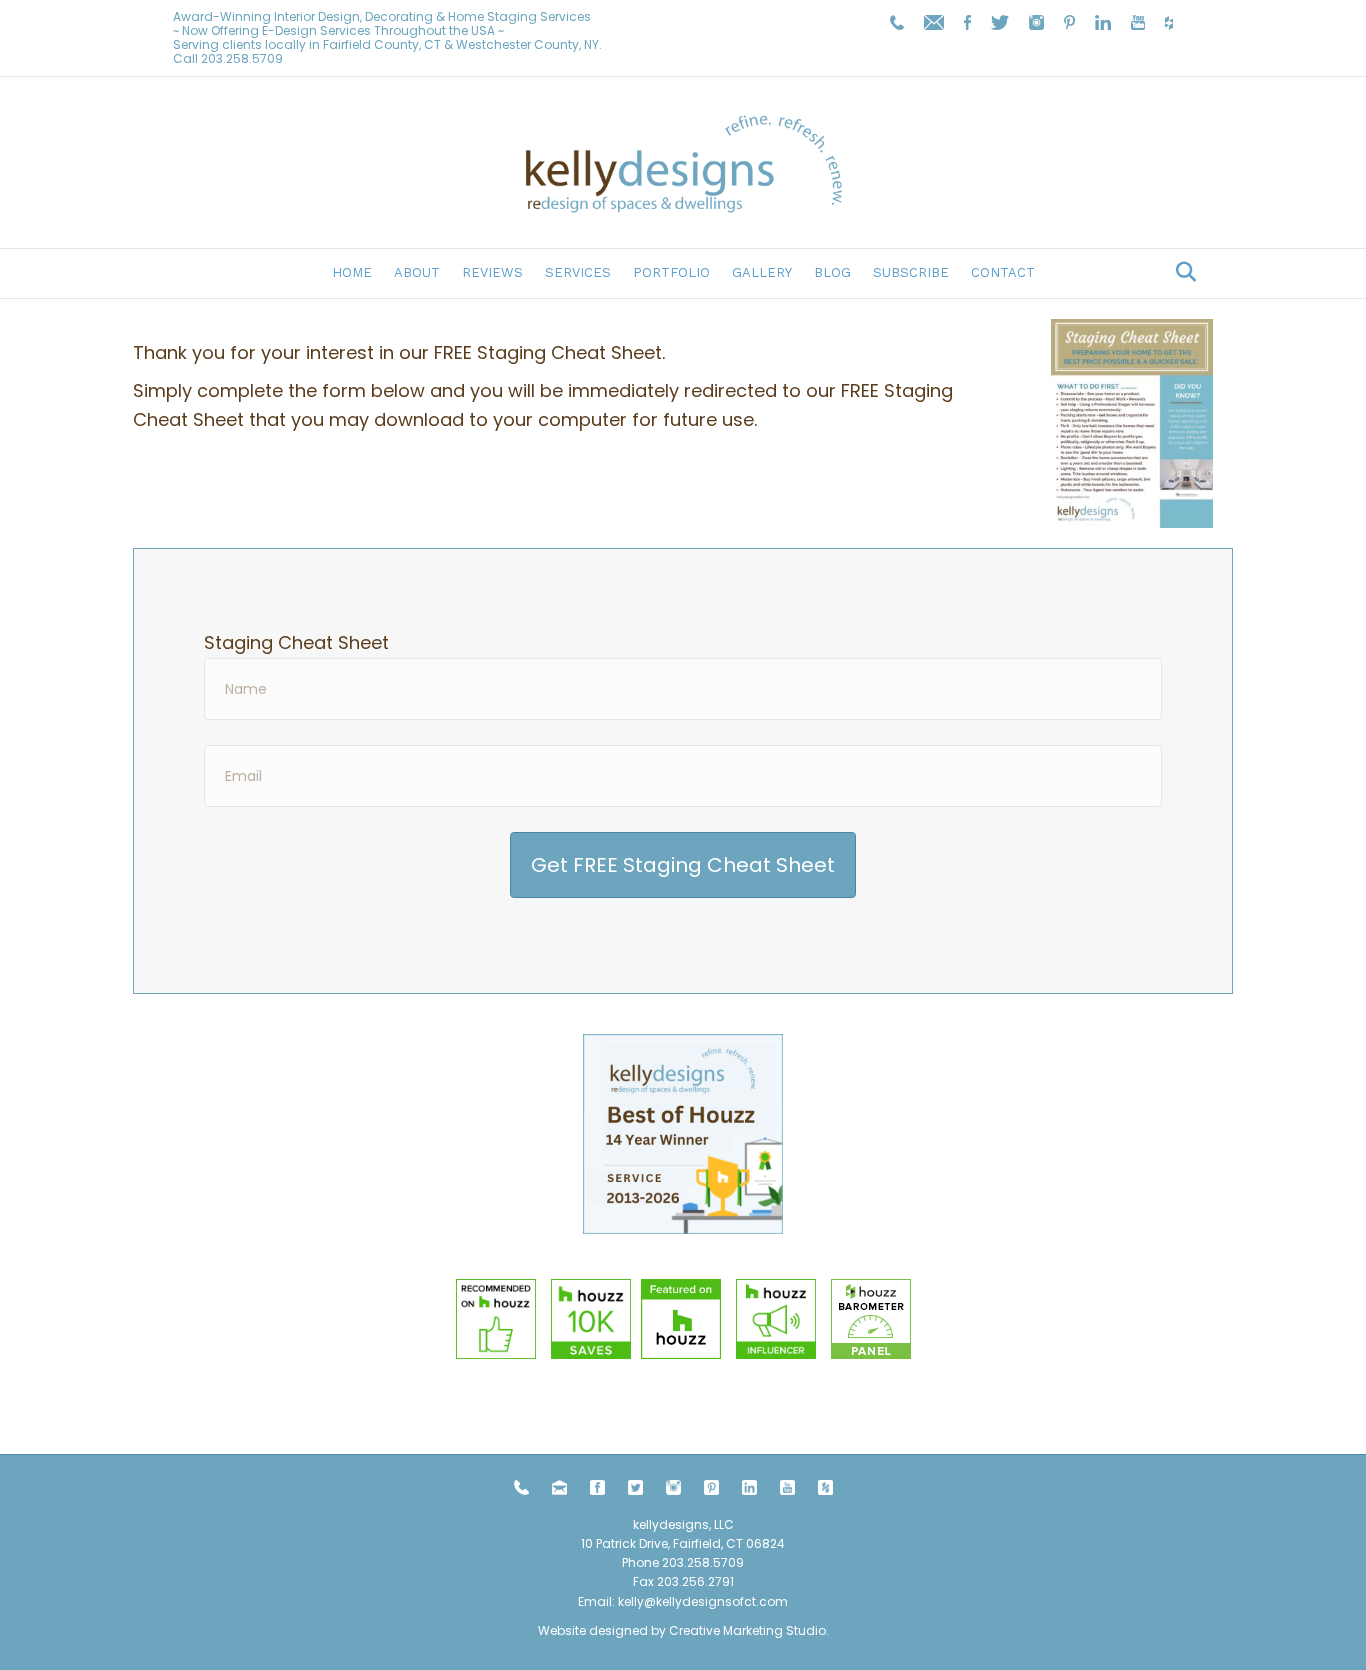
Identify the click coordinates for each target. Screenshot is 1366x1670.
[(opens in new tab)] (683, 1132)
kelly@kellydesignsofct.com (703, 1601)
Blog (832, 272)
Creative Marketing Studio (747, 1630)
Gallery (762, 272)
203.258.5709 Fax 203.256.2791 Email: (661, 1581)
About (417, 272)
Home (352, 272)
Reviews (492, 272)
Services (578, 272)
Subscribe (911, 272)
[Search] (1180, 272)
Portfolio (671, 272)
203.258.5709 (242, 58)
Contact (1003, 272)
